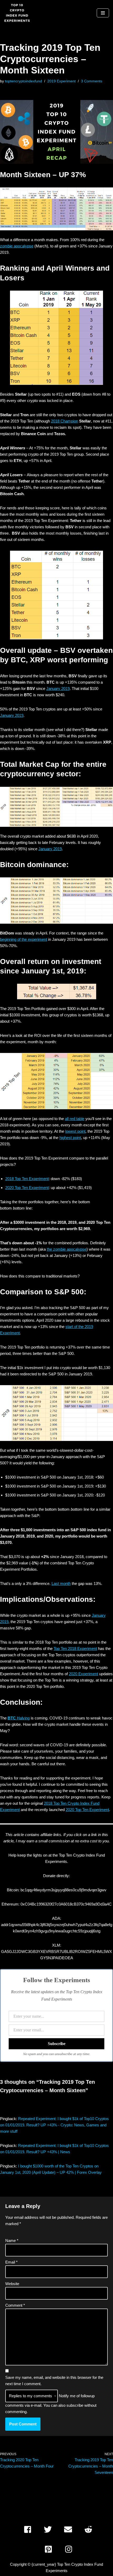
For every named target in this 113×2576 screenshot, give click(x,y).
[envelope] (70, 2529)
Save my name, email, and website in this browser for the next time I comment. (54, 2381)
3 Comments (92, 81)
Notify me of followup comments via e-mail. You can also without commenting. (51, 2404)
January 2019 (58, 688)
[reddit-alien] (90, 2529)
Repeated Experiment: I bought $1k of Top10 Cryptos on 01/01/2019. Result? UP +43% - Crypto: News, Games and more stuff (54, 2125)
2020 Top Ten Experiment (27, 1188)
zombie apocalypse (17, 246)
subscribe (75, 2405)
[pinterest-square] (50, 2549)
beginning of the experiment (24, 939)
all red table (75, 1119)
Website (12, 2284)
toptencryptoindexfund (24, 81)
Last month (61, 1583)
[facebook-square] (29, 2529)
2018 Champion (65, 421)
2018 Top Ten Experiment (27, 1179)
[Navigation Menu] (103, 13)
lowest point (75, 1131)
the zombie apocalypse (67, 1249)
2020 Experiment (83, 1674)
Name (12, 2241)
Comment (15, 2305)
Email (11, 2262)
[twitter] (50, 2529)
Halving (19, 1718)
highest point (70, 1138)
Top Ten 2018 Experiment (75, 1648)
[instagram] (70, 2549)
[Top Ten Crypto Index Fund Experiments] (17, 13)
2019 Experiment (61, 81)
